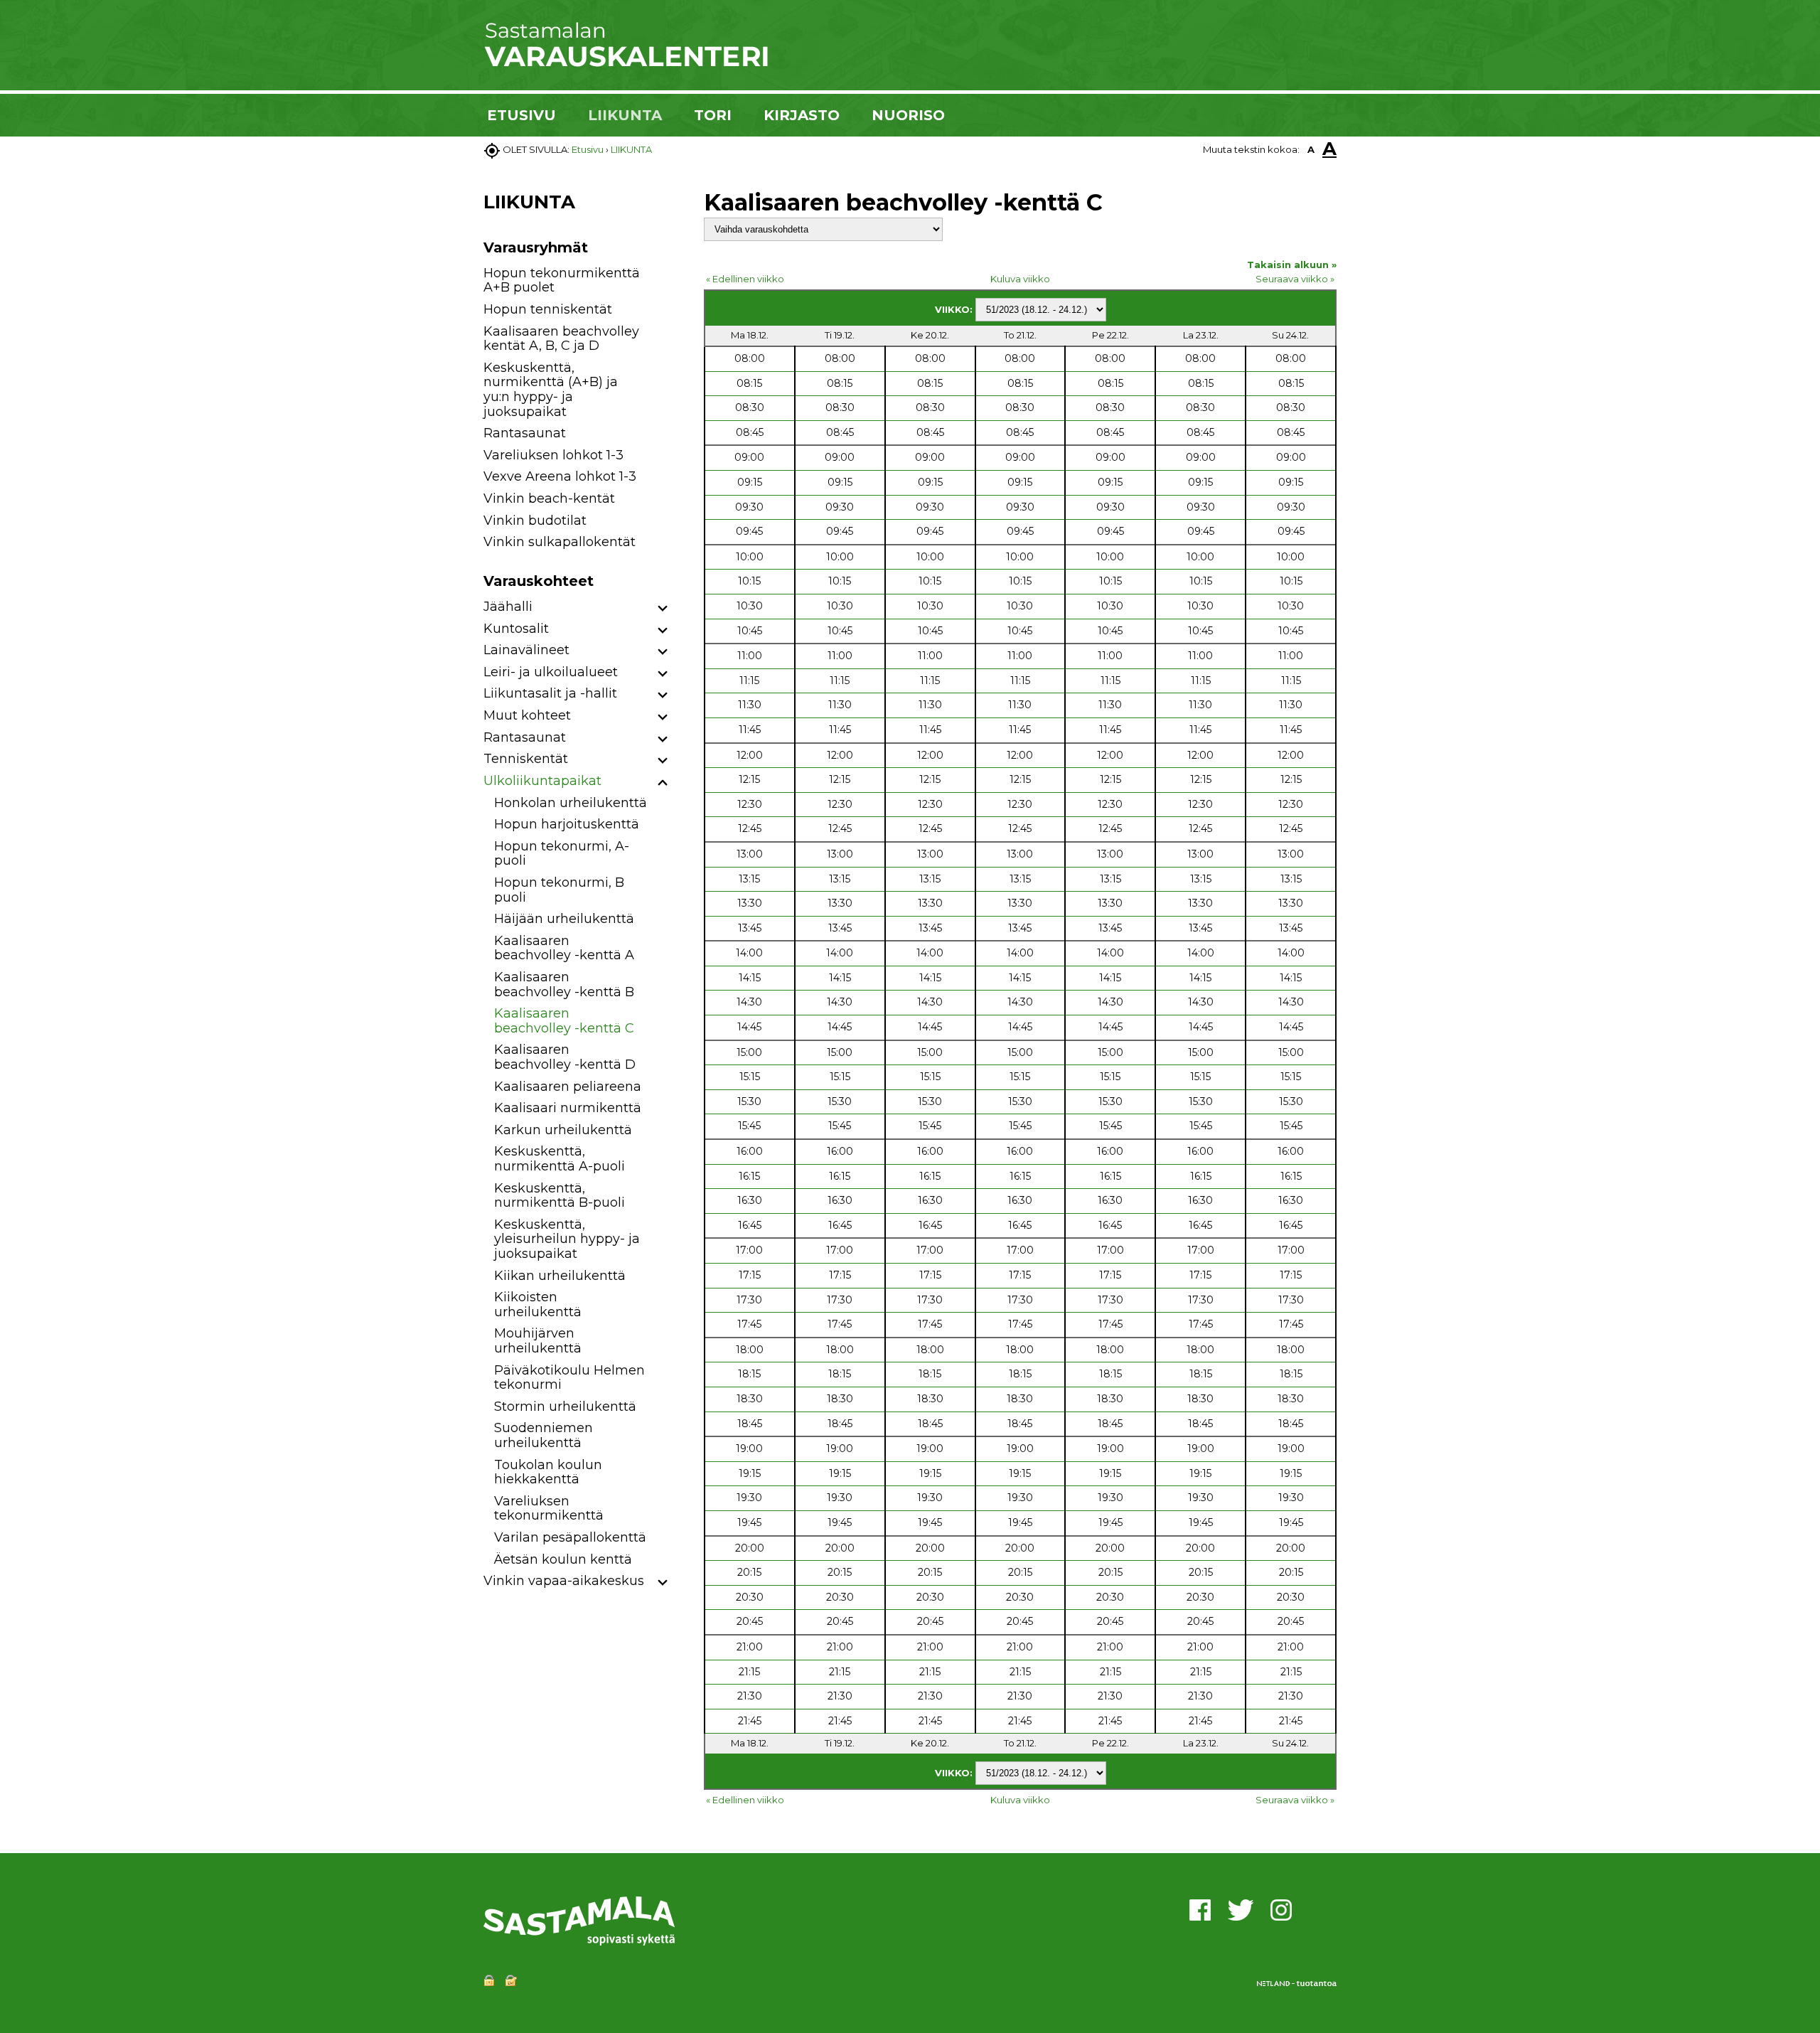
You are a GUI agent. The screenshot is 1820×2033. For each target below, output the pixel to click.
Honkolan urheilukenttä (571, 803)
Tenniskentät (526, 759)
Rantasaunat (525, 433)
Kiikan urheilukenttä (560, 1276)
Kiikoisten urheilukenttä (538, 1304)
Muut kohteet (527, 715)
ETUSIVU (521, 115)
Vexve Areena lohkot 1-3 (560, 476)
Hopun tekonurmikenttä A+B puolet (562, 281)
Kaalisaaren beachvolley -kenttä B (564, 985)
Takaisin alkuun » (1292, 265)
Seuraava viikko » (1295, 279)
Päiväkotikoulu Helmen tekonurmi (569, 1378)
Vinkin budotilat (535, 521)
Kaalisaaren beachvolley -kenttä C (564, 1021)
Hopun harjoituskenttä (567, 824)
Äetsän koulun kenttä (563, 1559)
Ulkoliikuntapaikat (542, 781)
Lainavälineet (526, 650)
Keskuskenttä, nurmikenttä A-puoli (560, 1159)
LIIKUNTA (625, 115)
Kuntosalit (516, 629)
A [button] (1311, 149)
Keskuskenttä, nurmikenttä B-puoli (560, 1196)
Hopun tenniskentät (548, 309)
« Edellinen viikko (745, 279)
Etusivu (588, 149)
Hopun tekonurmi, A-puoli (562, 854)
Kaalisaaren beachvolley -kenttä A (564, 948)
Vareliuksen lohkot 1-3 (553, 455)
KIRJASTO (802, 115)
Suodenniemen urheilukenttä (544, 1435)
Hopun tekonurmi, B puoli (559, 890)
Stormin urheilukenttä (565, 1407)
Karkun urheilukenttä (563, 1130)
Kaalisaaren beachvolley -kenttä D (565, 1057)
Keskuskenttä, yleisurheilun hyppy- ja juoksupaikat (567, 1239)
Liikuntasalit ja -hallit (550, 693)
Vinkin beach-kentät (549, 498)
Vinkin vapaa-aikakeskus (564, 1581)
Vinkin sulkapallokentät (560, 542)
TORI (713, 115)
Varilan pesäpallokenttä (570, 1537)
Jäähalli (508, 607)
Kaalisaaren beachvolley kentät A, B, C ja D (561, 339)
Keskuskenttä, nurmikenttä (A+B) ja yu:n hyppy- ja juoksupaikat (551, 390)
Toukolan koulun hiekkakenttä (548, 1472)
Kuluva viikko (1020, 279)
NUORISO (908, 115)
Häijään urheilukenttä (564, 919)
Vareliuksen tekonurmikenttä (549, 1509)
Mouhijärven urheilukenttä (538, 1341)
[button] (663, 609)
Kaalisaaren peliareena (568, 1087)
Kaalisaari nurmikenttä (568, 1108)
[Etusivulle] (626, 64)
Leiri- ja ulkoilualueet (551, 672)
